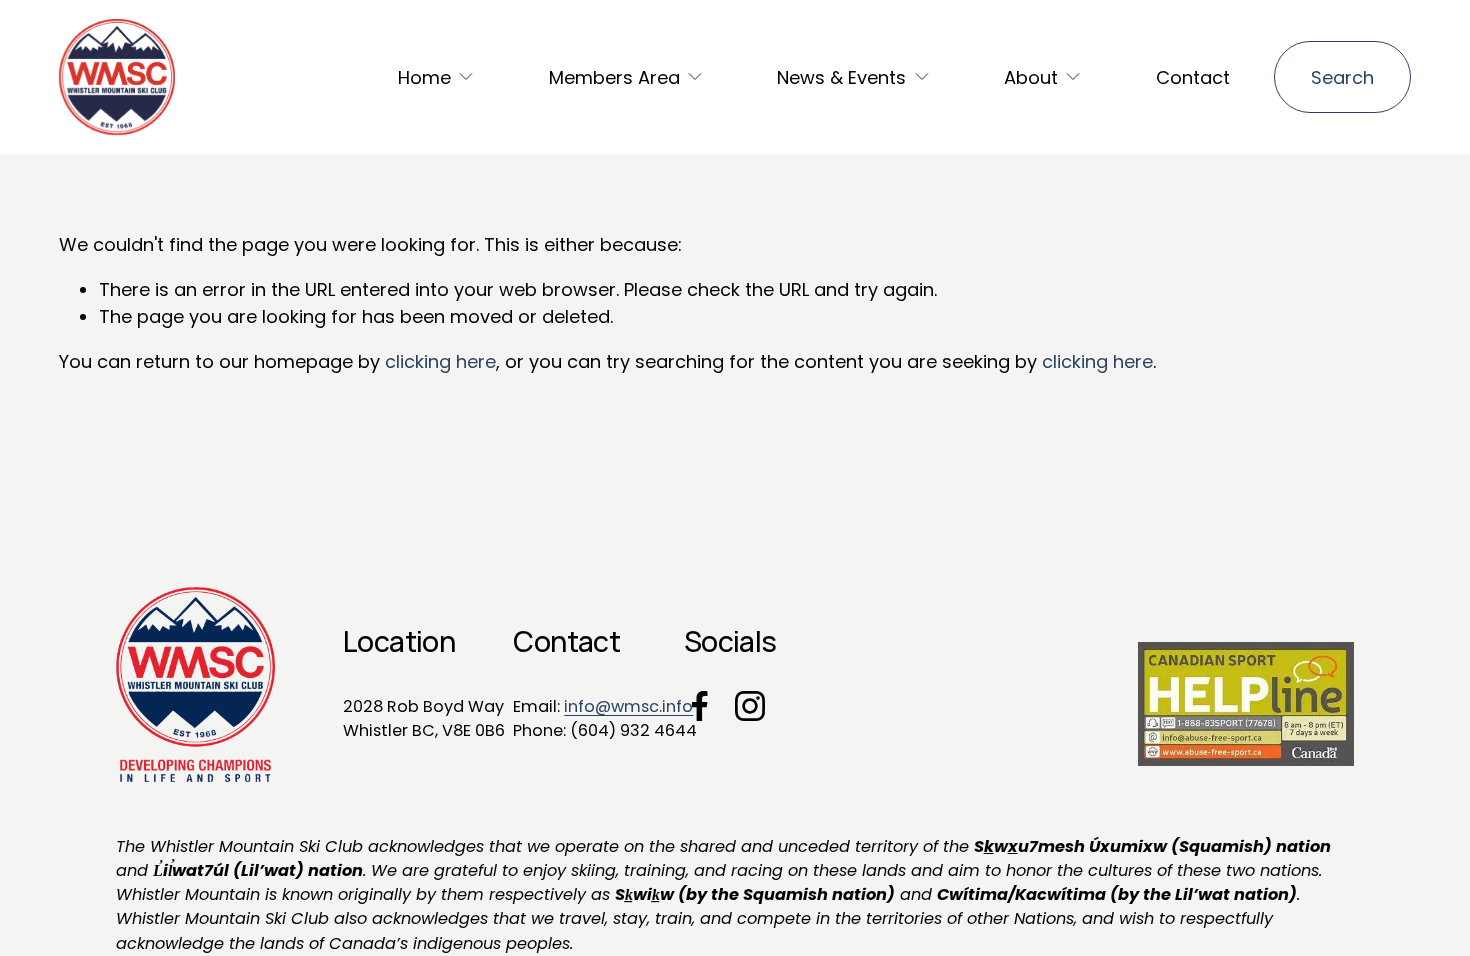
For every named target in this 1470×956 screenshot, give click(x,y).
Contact (1193, 77)
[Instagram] (750, 706)
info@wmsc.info (628, 706)
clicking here (440, 361)
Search (1342, 77)
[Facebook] (700, 706)
